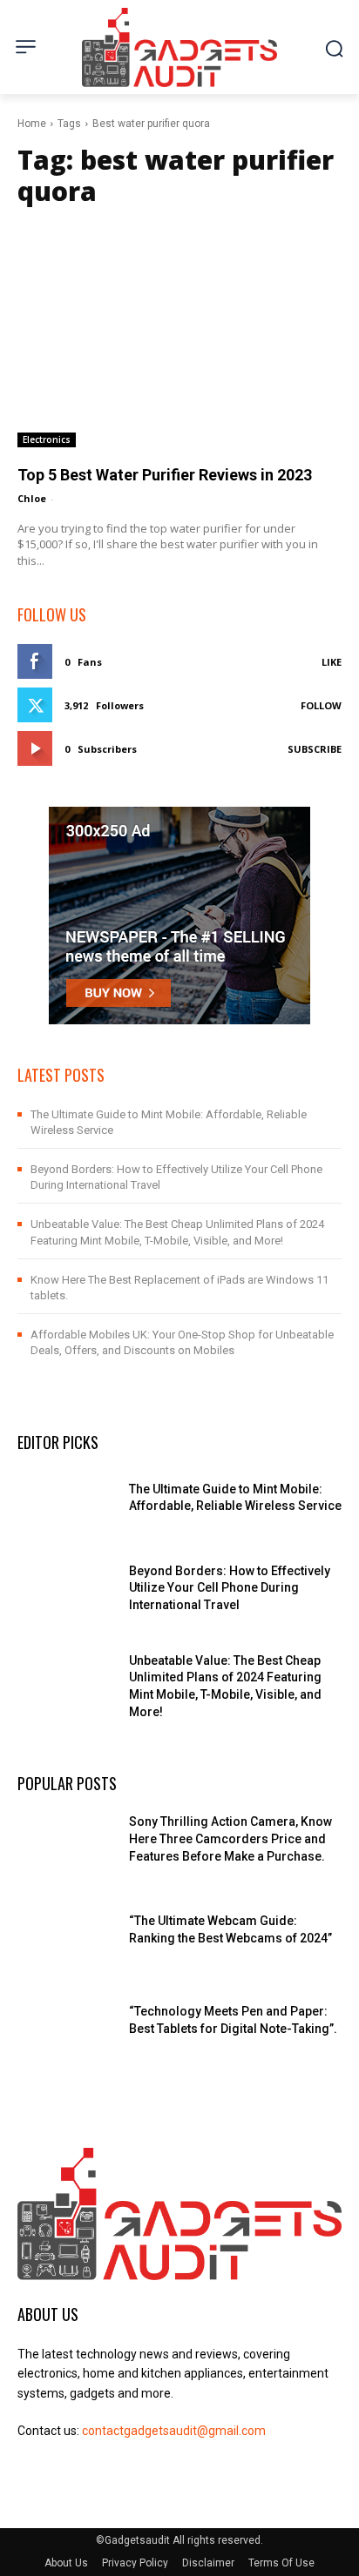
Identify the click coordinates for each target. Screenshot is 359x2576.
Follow (321, 705)
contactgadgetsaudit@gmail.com (174, 2431)
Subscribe (315, 749)
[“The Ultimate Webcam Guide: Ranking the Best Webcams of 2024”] (66, 1937)
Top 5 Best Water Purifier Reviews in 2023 (165, 475)
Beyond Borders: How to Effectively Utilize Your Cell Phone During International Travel (230, 1588)
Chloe (32, 498)
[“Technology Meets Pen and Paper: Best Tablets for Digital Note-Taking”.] (66, 2028)
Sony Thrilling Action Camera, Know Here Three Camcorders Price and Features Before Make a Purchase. (230, 1838)
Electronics (47, 439)
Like (332, 662)
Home (32, 124)
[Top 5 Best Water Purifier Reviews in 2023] (179, 333)
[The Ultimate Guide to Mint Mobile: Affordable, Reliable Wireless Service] (66, 1506)
